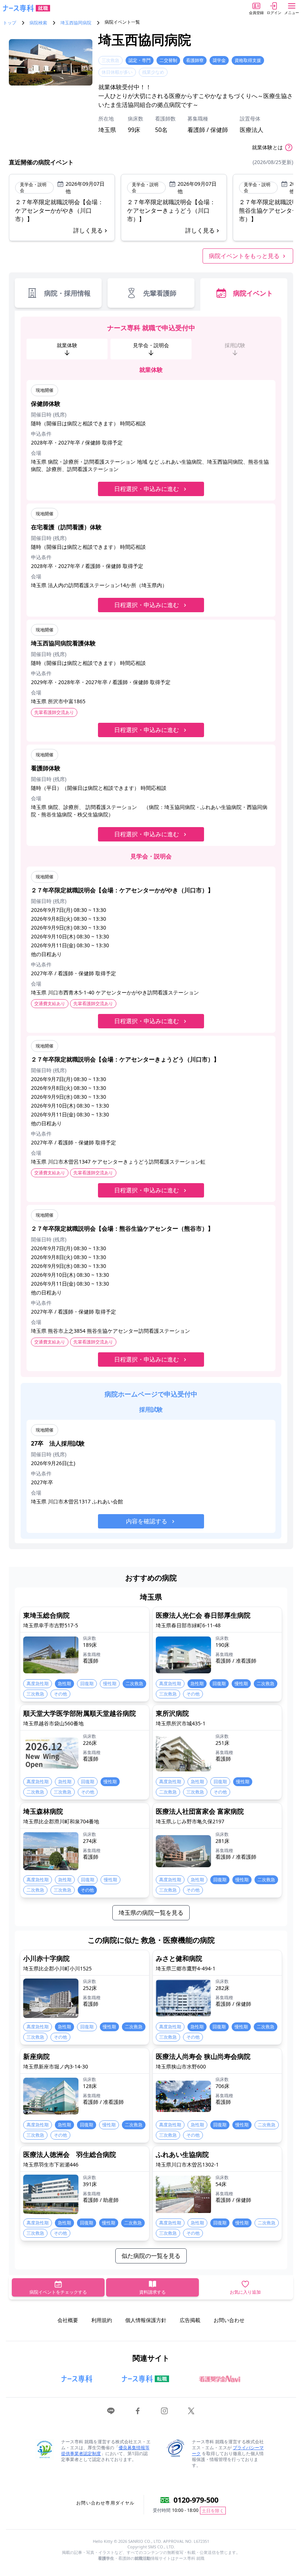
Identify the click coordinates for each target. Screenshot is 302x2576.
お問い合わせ (229, 2320)
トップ (10, 23)
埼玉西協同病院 (76, 23)
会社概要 (68, 2320)
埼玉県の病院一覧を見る (151, 1913)
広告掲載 (190, 2320)
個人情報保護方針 (146, 2320)
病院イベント (253, 293)
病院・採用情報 (67, 293)
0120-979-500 (196, 2500)
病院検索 (38, 23)
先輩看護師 (160, 293)
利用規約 (102, 2320)
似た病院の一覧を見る (151, 2256)
